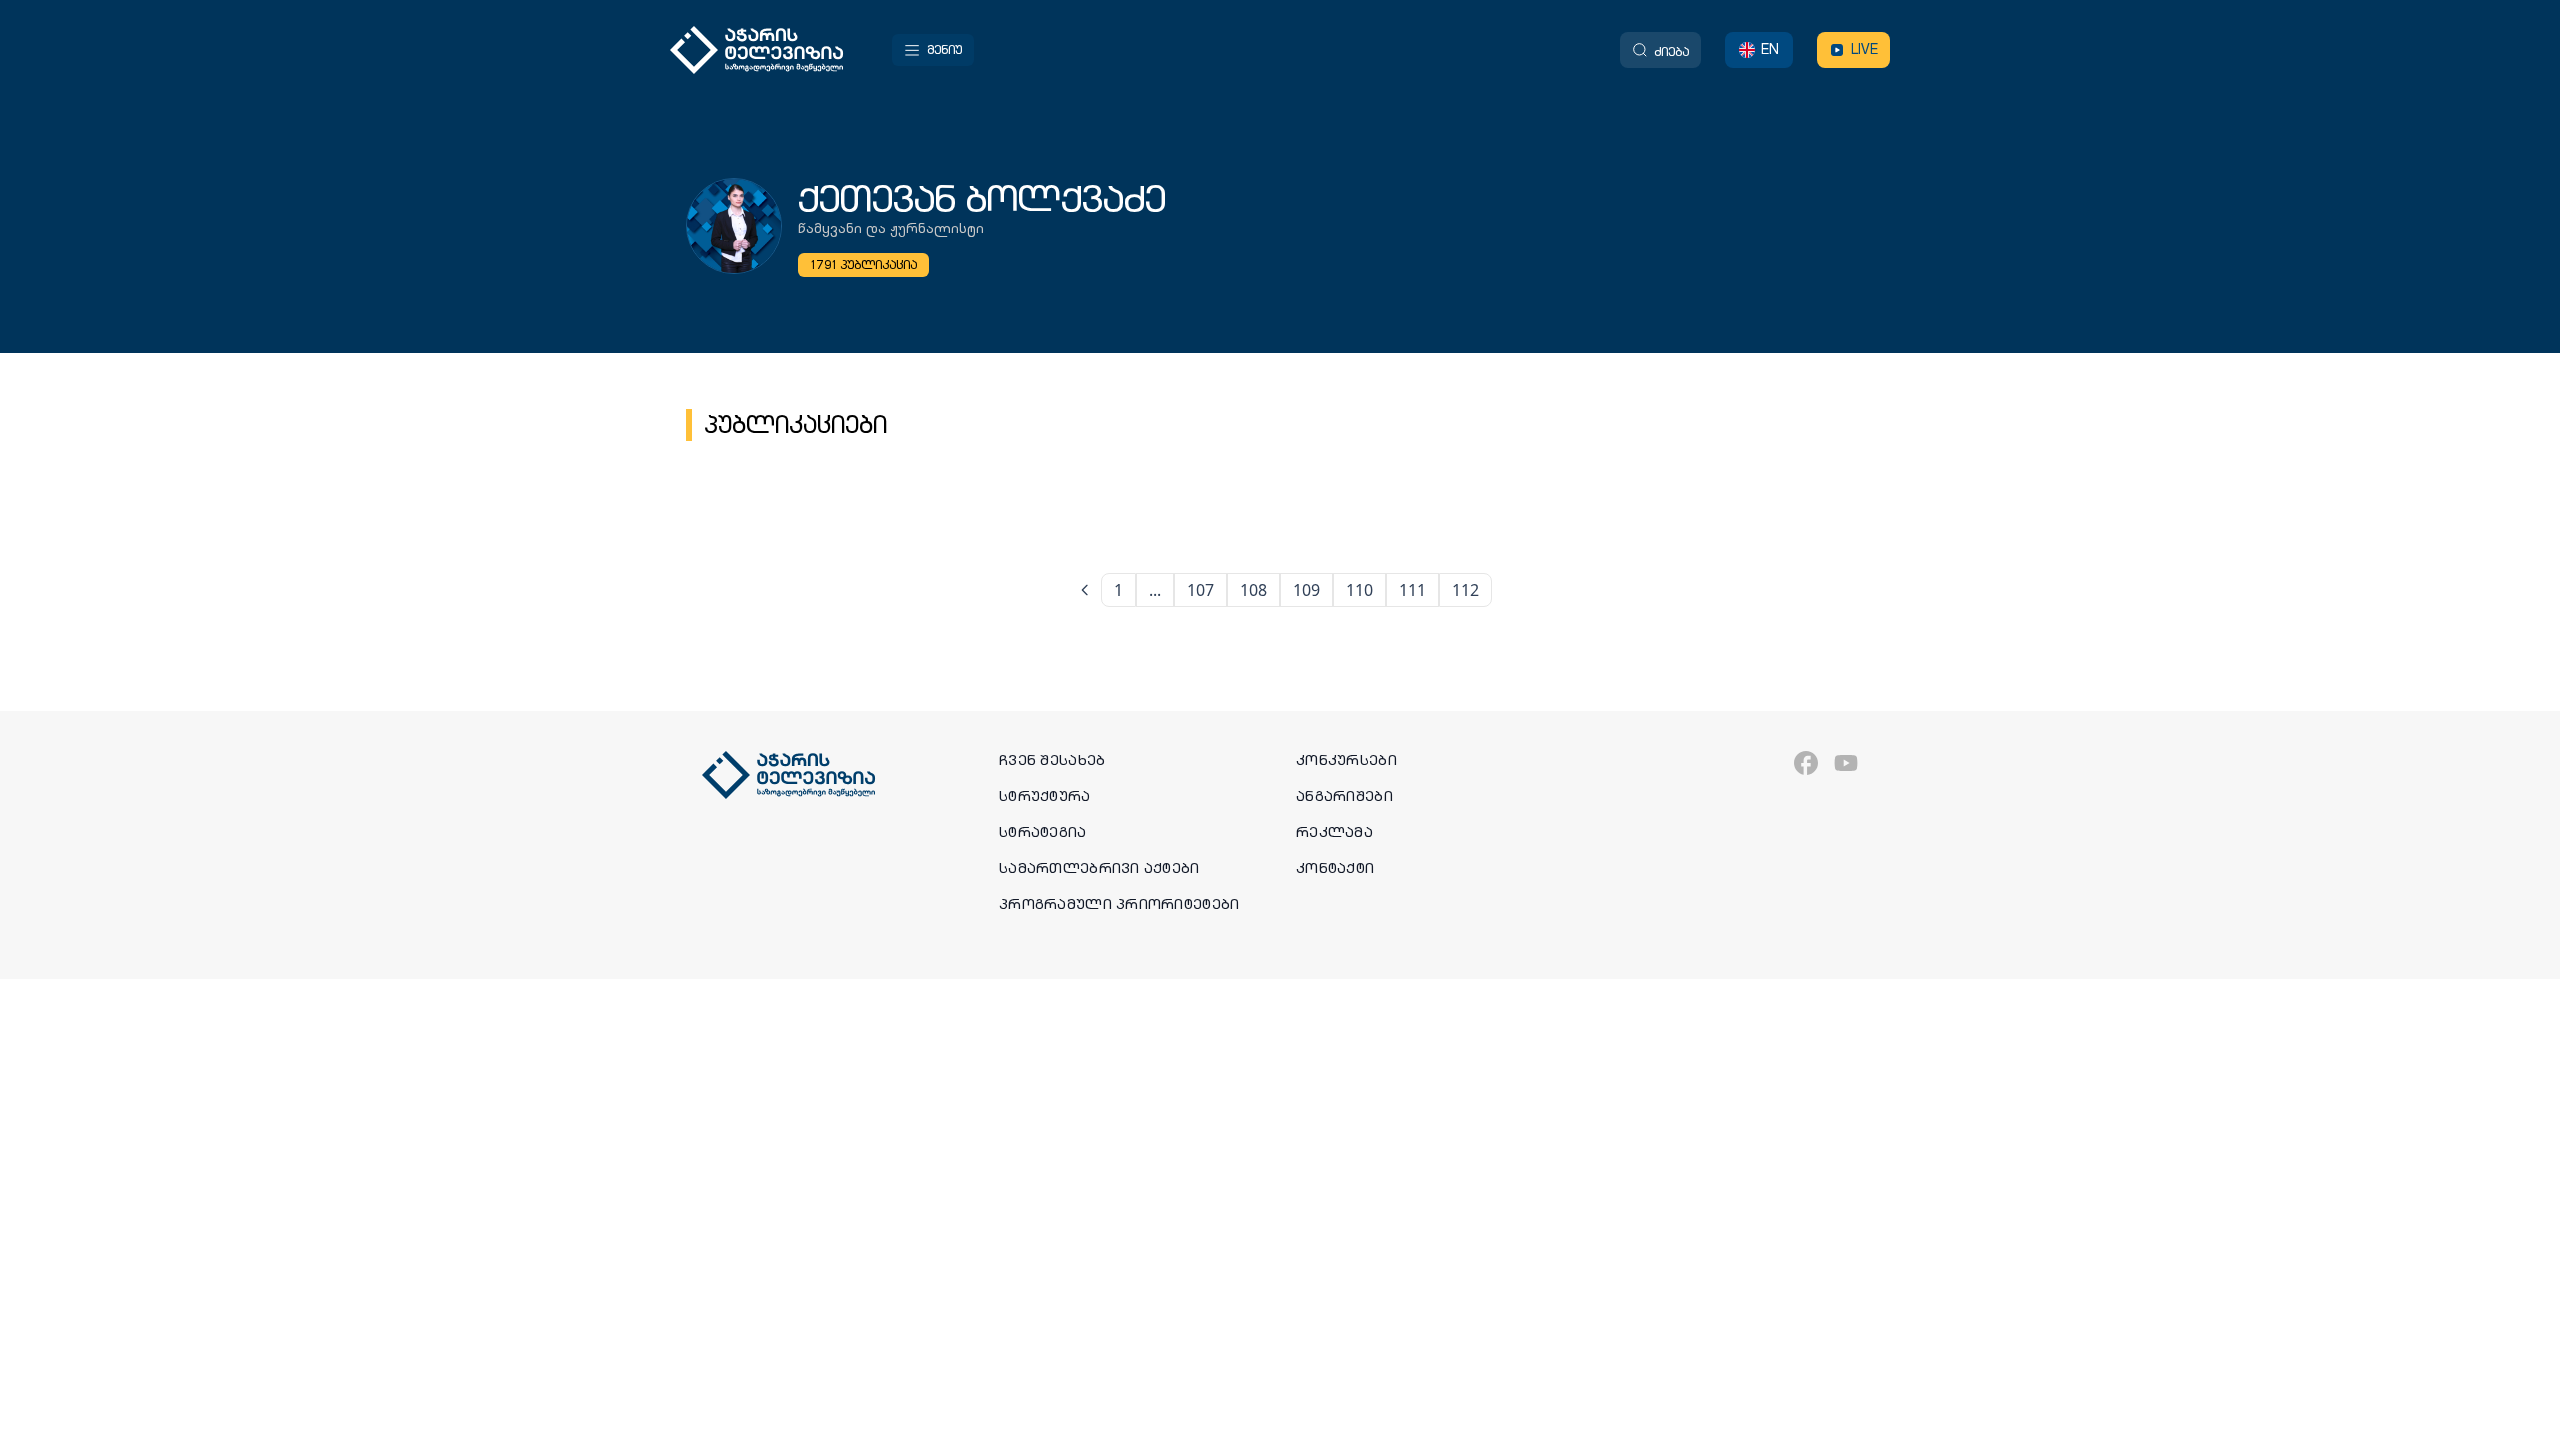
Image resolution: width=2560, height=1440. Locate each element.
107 (1200, 590)
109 (1306, 590)
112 (1465, 590)
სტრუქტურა (1045, 796)
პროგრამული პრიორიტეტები (1119, 904)
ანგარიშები (1344, 796)
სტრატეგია (1043, 832)
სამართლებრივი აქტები (1099, 868)
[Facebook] (1806, 763)
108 (1253, 590)
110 (1359, 590)
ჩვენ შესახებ (1052, 760)
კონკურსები (1346, 760)
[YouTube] (1846, 763)
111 (1412, 590)
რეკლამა (1334, 832)
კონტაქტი (1335, 868)
